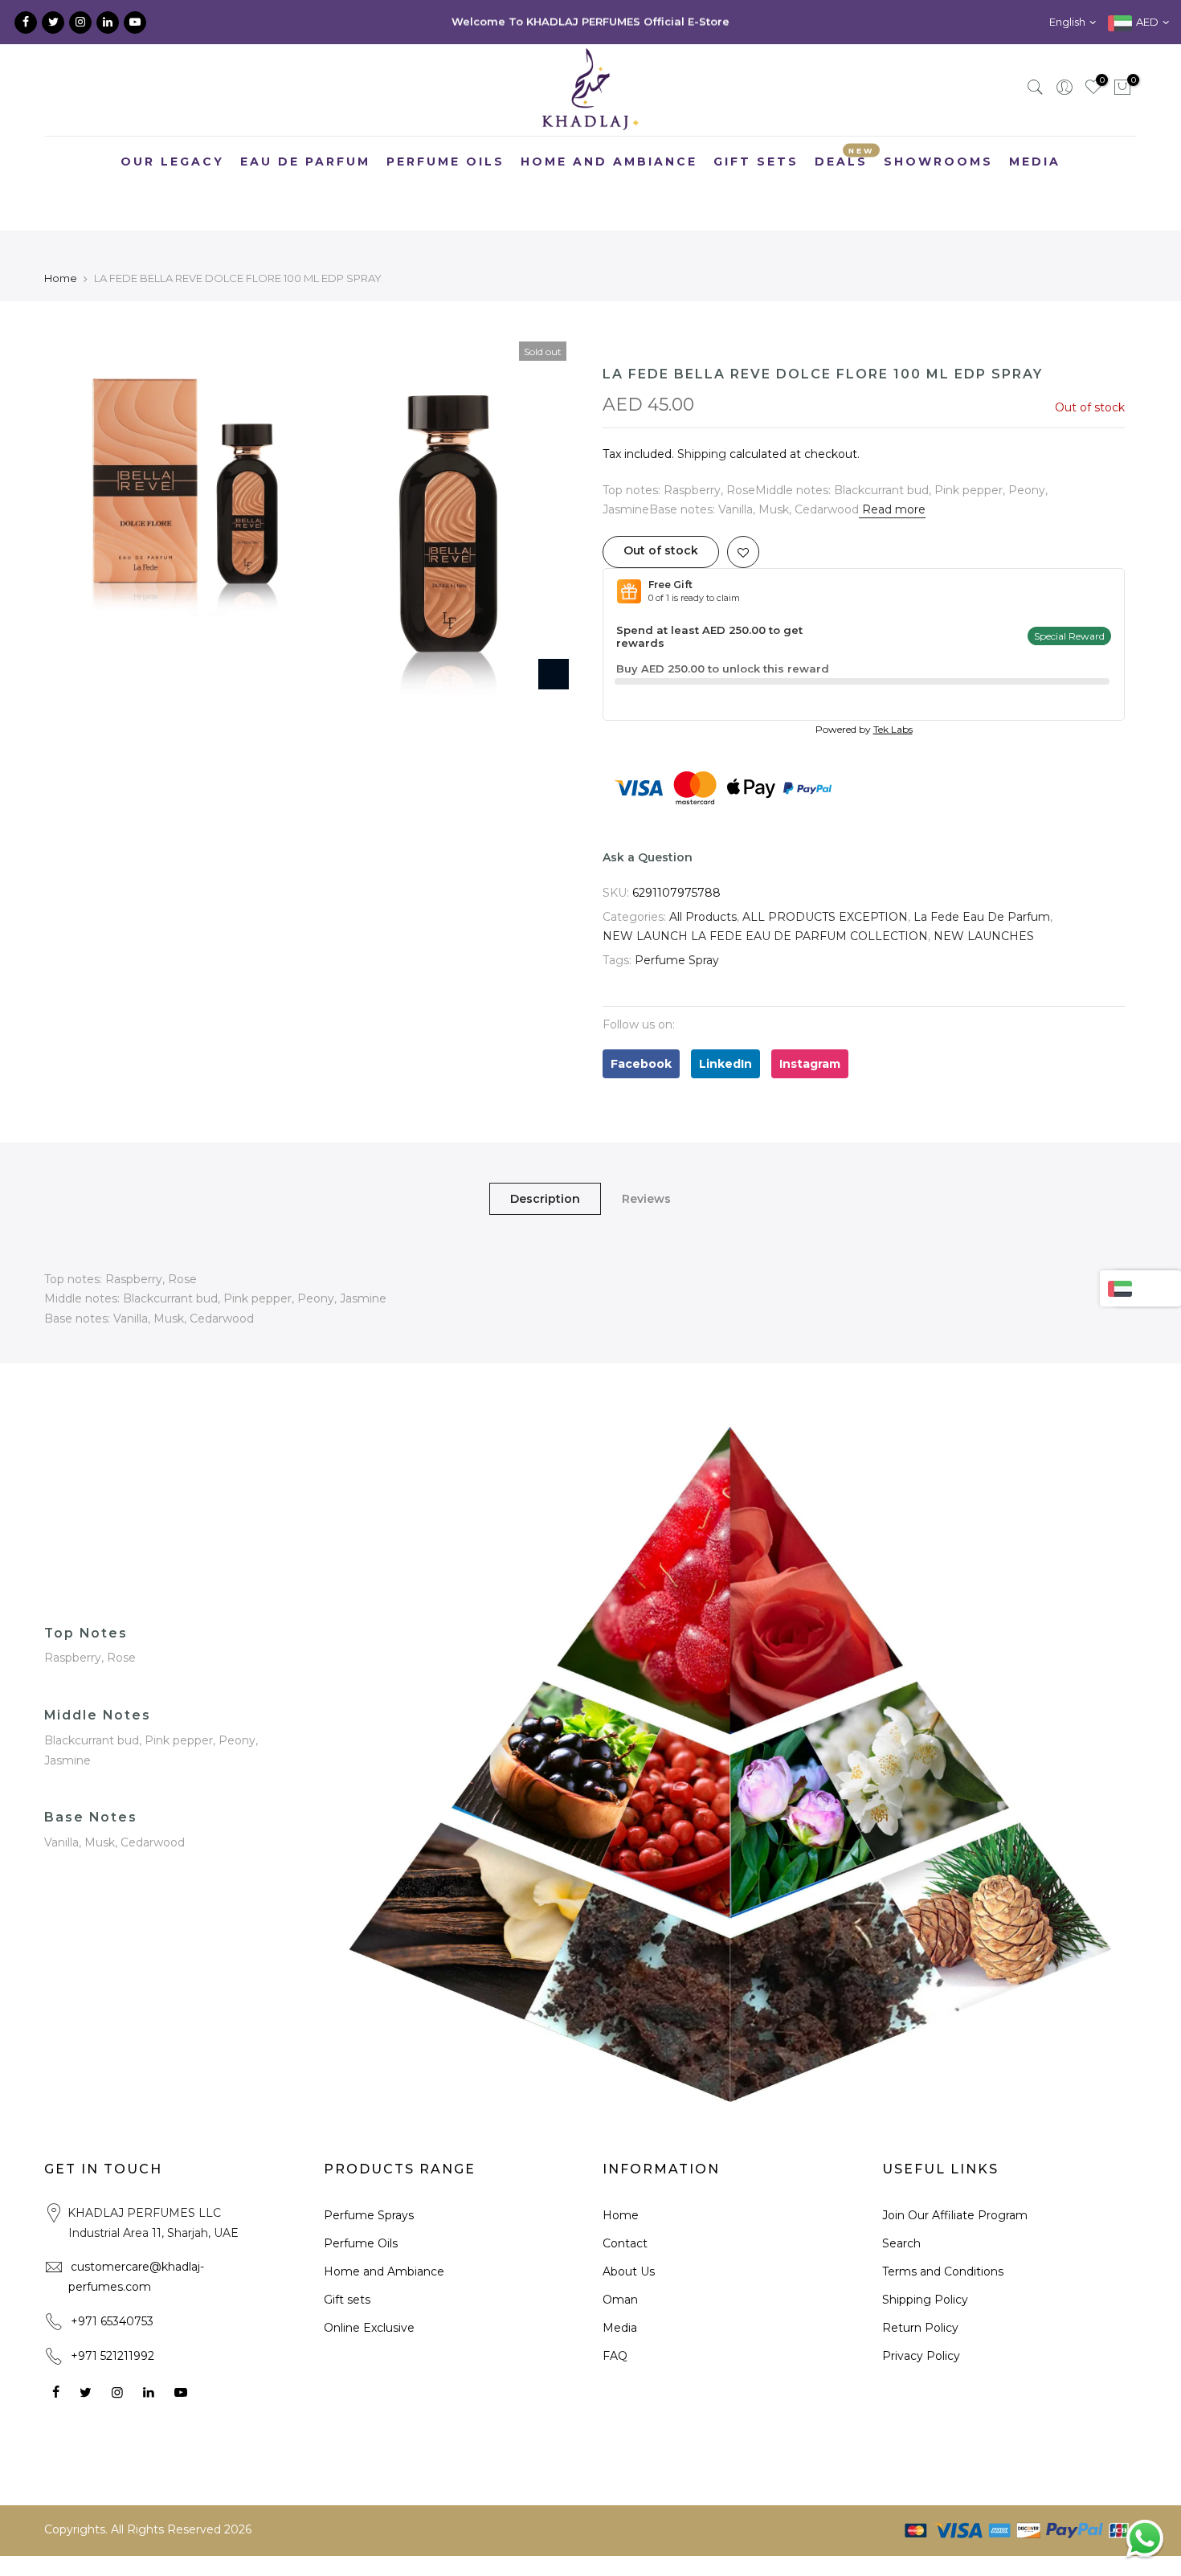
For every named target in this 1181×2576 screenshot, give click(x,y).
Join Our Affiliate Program (955, 2215)
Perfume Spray (677, 960)
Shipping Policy (925, 2300)
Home (61, 278)
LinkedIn (725, 1064)
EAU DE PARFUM (305, 162)
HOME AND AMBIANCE (609, 162)
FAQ (615, 2356)
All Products (703, 917)
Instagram (810, 1064)
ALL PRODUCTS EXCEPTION (825, 917)
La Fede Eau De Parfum (982, 917)
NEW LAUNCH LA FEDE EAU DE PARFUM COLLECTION (765, 936)
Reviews (646, 1199)
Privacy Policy (921, 2356)
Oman (620, 2300)
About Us (629, 2271)
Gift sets (347, 2300)
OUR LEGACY (172, 162)
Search (901, 2243)
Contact (625, 2243)
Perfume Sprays (369, 2215)
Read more (892, 509)
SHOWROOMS (938, 162)
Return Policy (920, 2328)
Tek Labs (893, 729)
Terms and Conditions (943, 2271)
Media (620, 2328)
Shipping (702, 454)
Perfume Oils (361, 2243)
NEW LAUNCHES (984, 936)
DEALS (844, 158)
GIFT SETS (756, 162)
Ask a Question (648, 857)
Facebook (641, 1064)
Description (545, 1199)
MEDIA (1035, 162)
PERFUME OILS (445, 162)
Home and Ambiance (384, 2271)
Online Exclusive (369, 2328)
